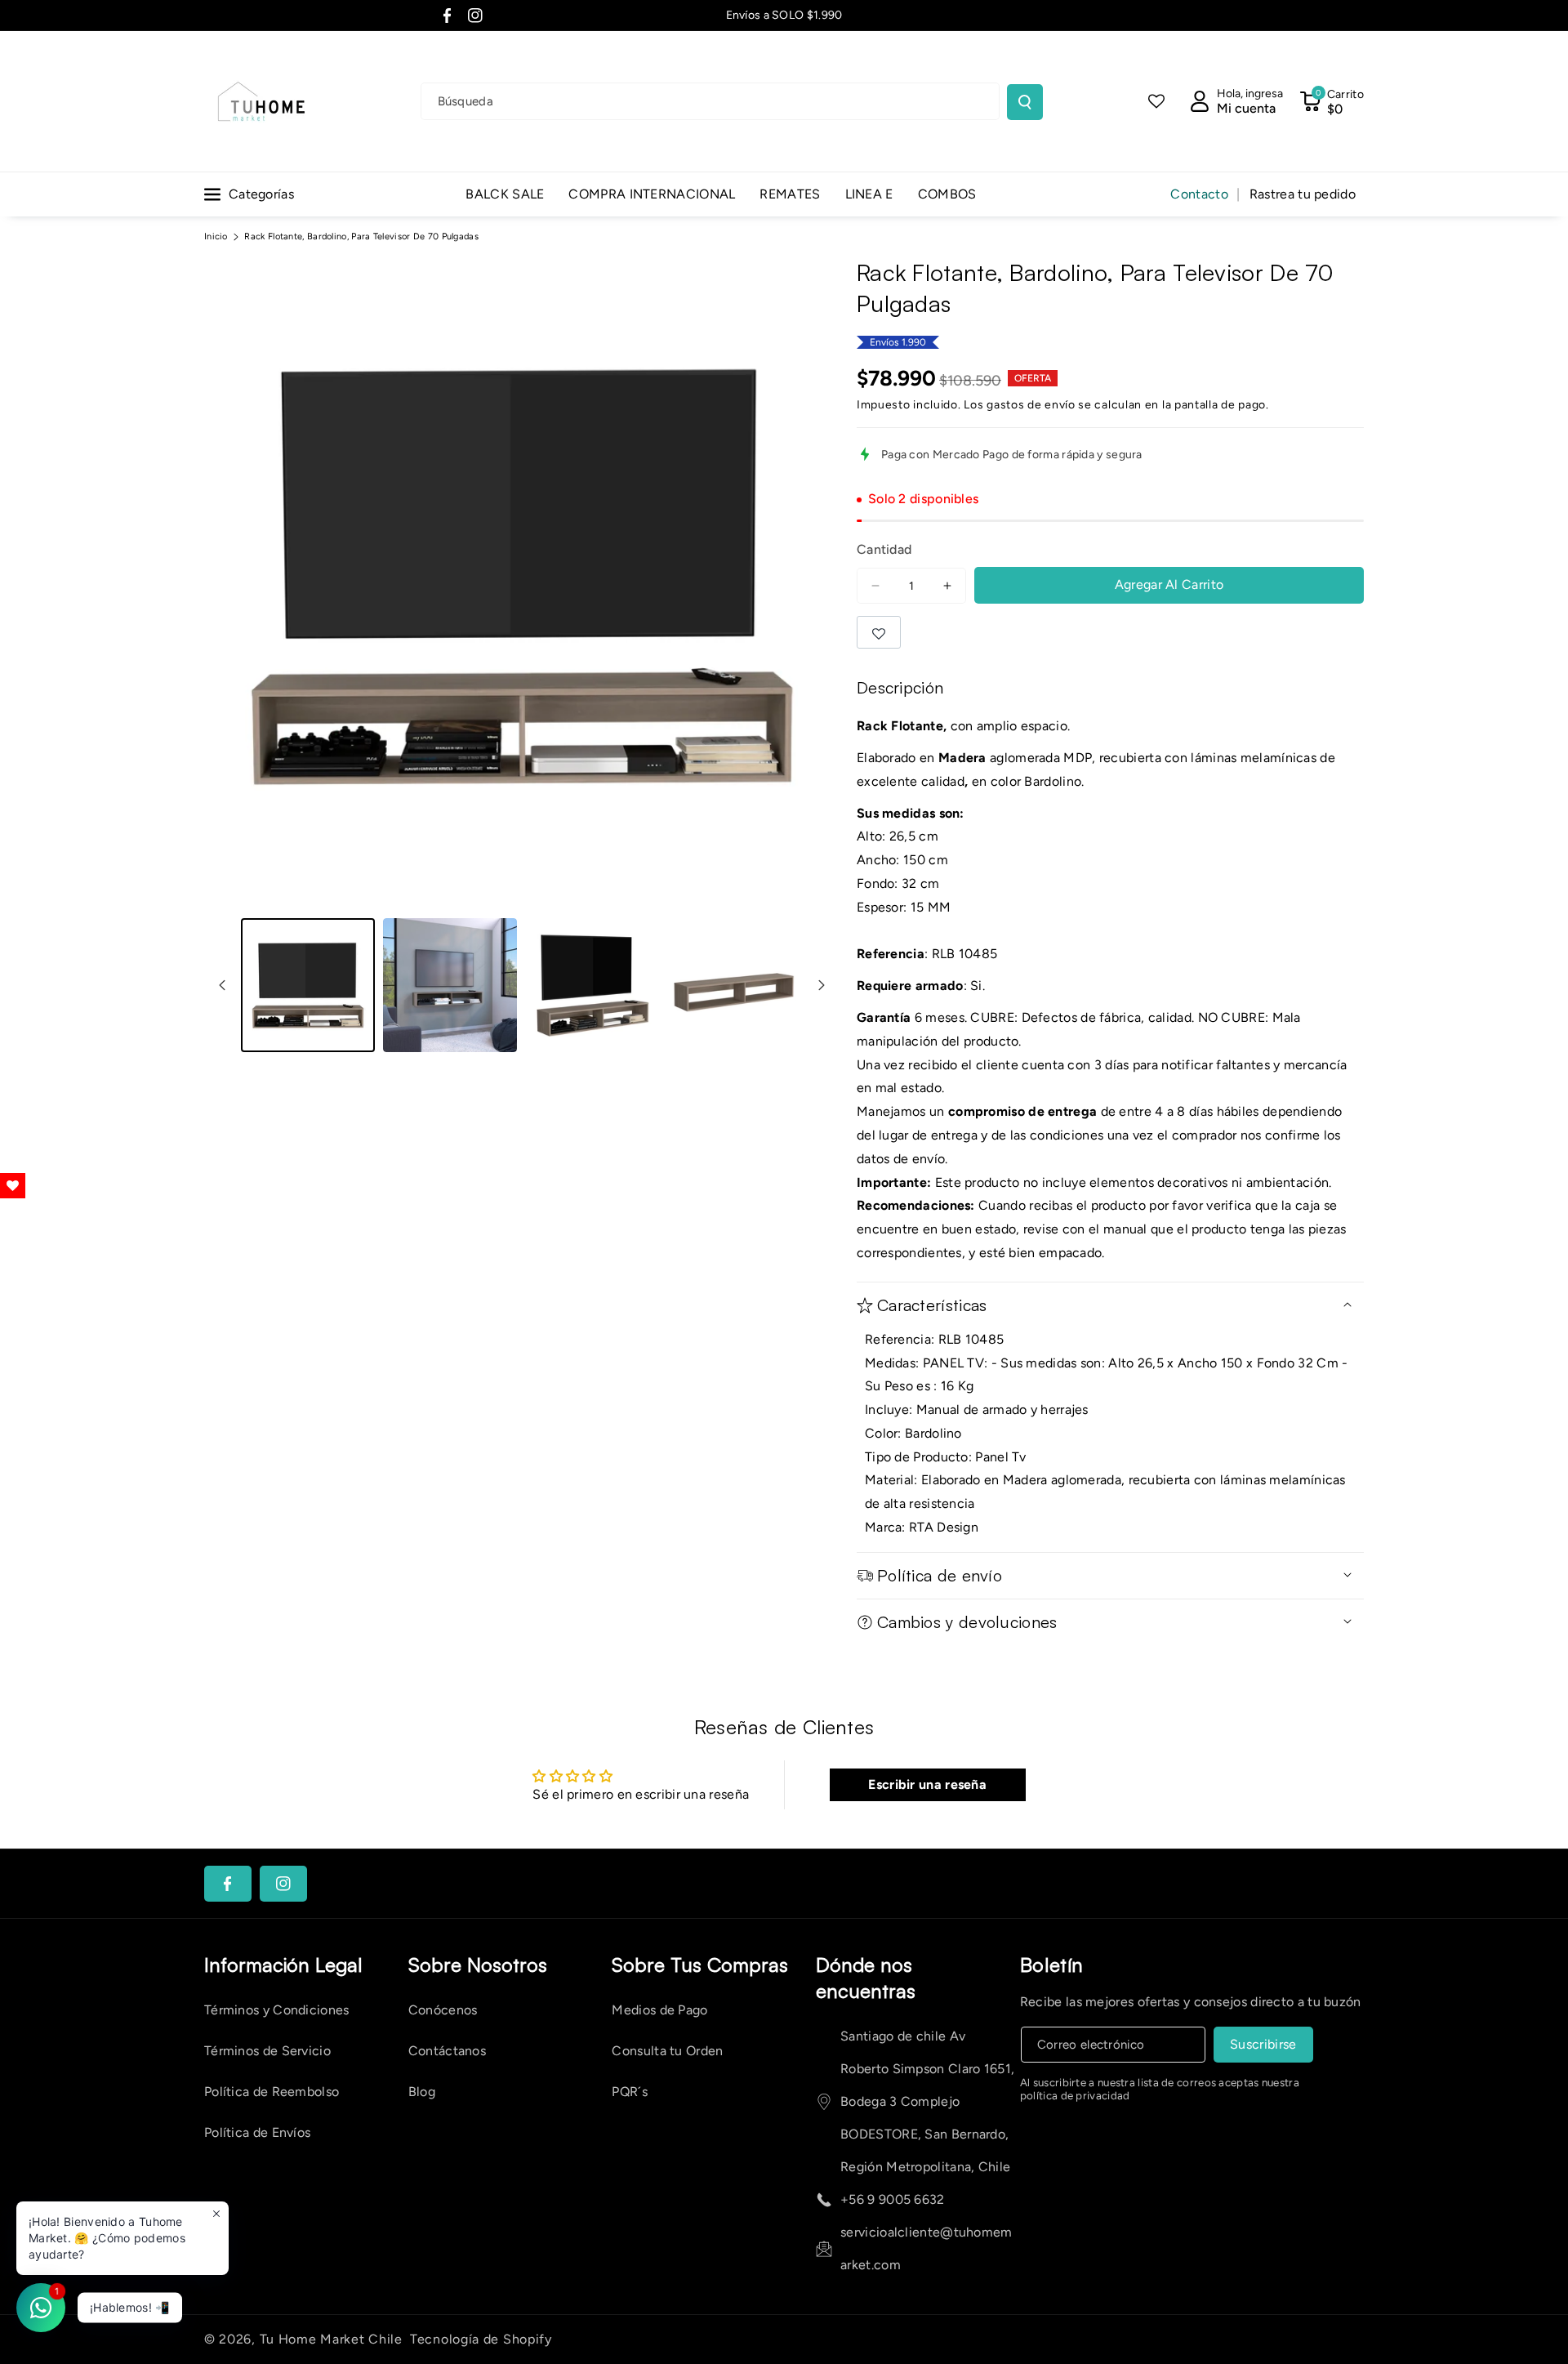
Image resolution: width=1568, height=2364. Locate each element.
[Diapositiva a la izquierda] (222, 985)
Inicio (216, 236)
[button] (1332, 101)
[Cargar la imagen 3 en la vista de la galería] (592, 985)
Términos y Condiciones (277, 2010)
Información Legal (283, 1965)
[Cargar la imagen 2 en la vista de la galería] (450, 985)
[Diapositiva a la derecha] (822, 985)
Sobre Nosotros (478, 1965)
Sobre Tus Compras (700, 1965)
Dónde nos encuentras (866, 1978)
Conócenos (443, 2010)
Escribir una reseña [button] (927, 1784)
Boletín (1052, 1965)
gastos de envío (1031, 405)
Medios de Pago (659, 2010)
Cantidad (884, 549)
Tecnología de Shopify (481, 2339)
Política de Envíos (257, 2132)
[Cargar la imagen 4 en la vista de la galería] (734, 985)
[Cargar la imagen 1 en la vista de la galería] (308, 985)
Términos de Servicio (267, 2051)
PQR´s (630, 2092)
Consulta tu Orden (667, 2051)
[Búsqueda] (1025, 102)
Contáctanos (447, 2051)
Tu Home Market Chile (331, 2339)
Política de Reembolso (272, 2092)
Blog (422, 2092)
